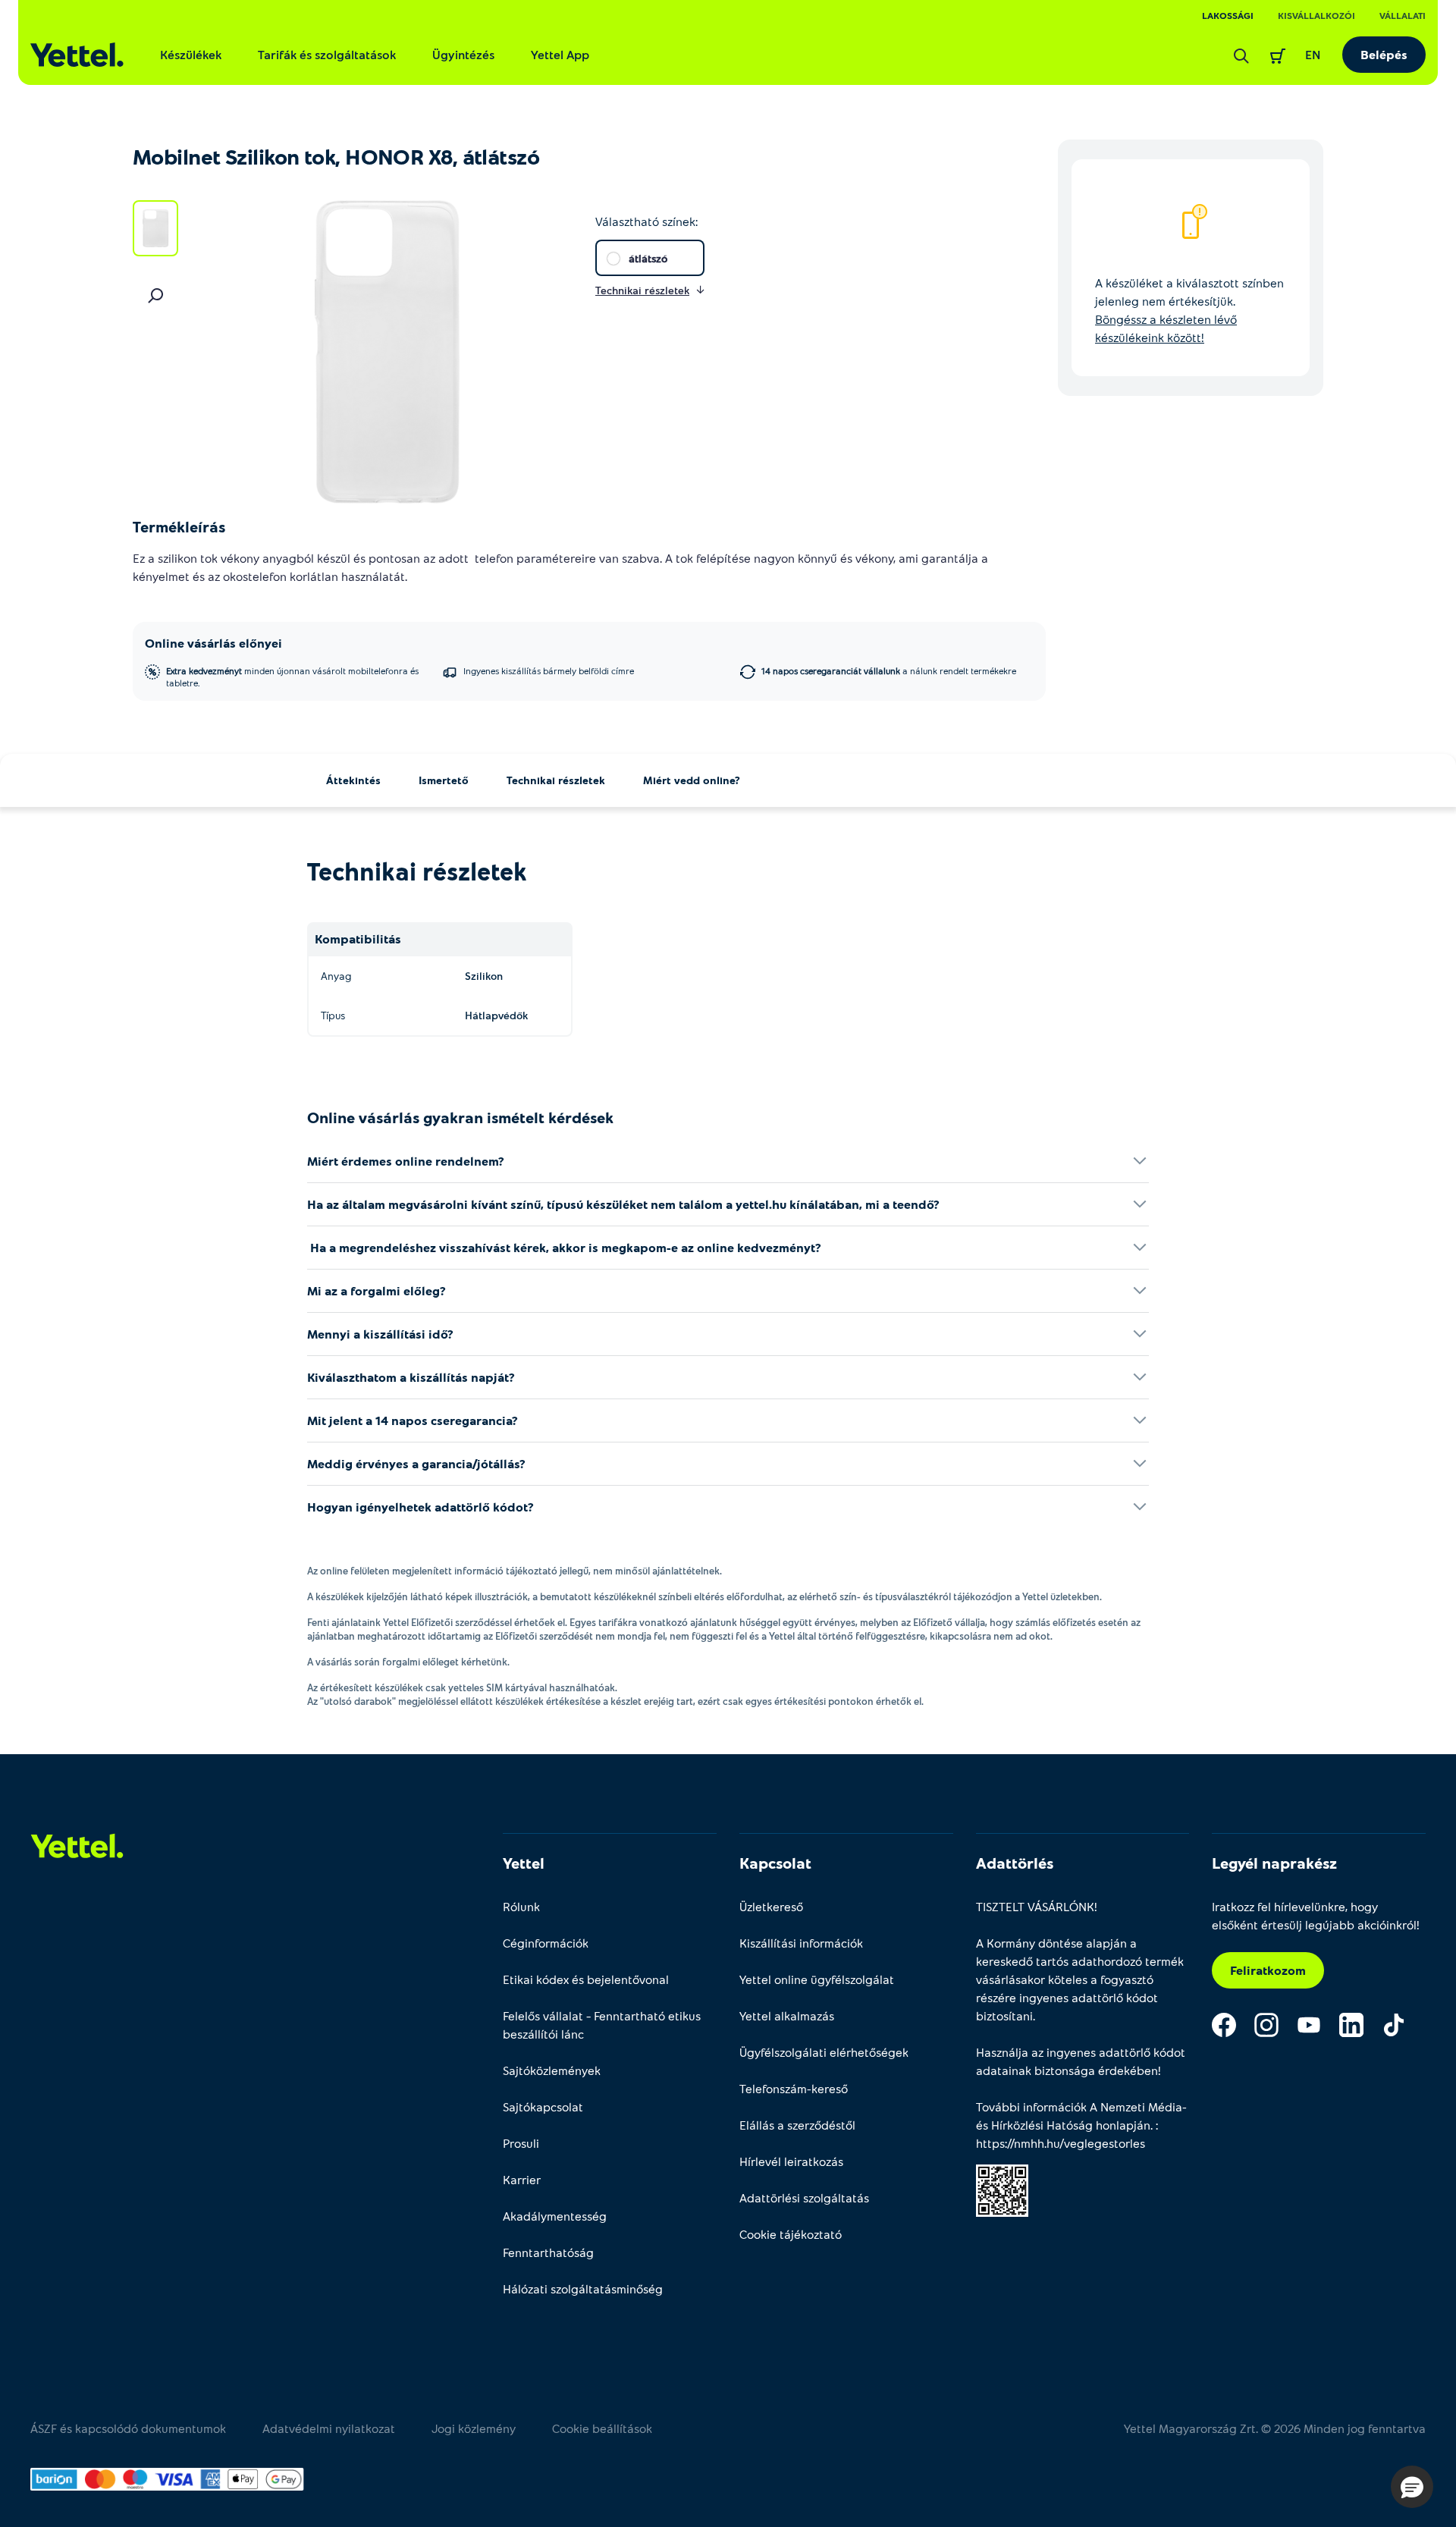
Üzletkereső (771, 1906)
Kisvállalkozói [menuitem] (1316, 15)
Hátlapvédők (496, 1015)
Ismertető (444, 780)
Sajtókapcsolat (543, 2106)
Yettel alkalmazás (787, 2015)
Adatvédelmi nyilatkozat (329, 2428)
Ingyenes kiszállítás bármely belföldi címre (549, 670)
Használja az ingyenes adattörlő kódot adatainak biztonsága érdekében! (1081, 2061)
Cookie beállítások (602, 2428)
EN (1313, 54)
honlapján (1123, 2125)
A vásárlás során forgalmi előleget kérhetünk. (408, 1662)
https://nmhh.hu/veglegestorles (1061, 2143)
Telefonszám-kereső (794, 2088)
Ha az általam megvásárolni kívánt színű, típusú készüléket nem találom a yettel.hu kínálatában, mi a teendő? (623, 1204)
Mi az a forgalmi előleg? (377, 1290)
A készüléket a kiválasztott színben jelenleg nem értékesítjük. (1189, 310)
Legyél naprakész (1274, 1863)
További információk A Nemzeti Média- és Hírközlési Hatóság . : (1081, 2125)
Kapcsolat (775, 1863)
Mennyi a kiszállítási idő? (380, 1334)
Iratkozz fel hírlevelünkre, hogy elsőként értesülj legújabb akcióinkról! (1316, 1915)
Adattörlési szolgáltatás (804, 2197)
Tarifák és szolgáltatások (327, 54)
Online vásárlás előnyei (213, 643)
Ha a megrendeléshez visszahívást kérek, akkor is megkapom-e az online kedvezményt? (564, 1247)
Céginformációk (546, 1943)
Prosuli (521, 2143)
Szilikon (484, 976)
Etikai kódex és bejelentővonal (586, 1979)
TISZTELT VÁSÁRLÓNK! (1037, 1906)
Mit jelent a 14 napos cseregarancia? (413, 1420)
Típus (333, 1015)
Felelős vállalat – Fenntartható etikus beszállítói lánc (602, 2025)
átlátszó (648, 258)
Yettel (524, 1863)
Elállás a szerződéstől (797, 2125)
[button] (1412, 2487)
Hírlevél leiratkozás (791, 2161)
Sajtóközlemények (552, 2070)
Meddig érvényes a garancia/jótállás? (416, 1463)
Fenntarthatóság (548, 2252)
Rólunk (521, 1906)
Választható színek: (646, 221)
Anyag (336, 976)
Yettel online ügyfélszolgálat (817, 1979)
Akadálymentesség (555, 2216)
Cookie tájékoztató (791, 2234)
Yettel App (560, 54)
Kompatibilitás (358, 939)
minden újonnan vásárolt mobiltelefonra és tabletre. (292, 676)
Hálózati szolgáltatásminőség (583, 2288)
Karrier (522, 2179)
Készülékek (191, 54)
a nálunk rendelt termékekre (889, 670)
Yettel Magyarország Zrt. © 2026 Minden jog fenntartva (1275, 2428)
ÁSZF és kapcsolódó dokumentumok (128, 2428)
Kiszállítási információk (801, 1943)
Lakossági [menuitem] (1228, 15)
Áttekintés (353, 780)
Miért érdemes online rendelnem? (406, 1161)
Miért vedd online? (692, 780)
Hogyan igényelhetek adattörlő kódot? (420, 1507)
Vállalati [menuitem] (1403, 15)
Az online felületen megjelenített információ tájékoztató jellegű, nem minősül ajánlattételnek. (515, 1571)
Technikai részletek (556, 780)
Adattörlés (1015, 1863)
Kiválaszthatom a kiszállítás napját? (411, 1377)
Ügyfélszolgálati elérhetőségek (824, 2052)
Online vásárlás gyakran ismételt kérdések (460, 1117)
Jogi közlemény (474, 2428)
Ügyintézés (463, 54)
